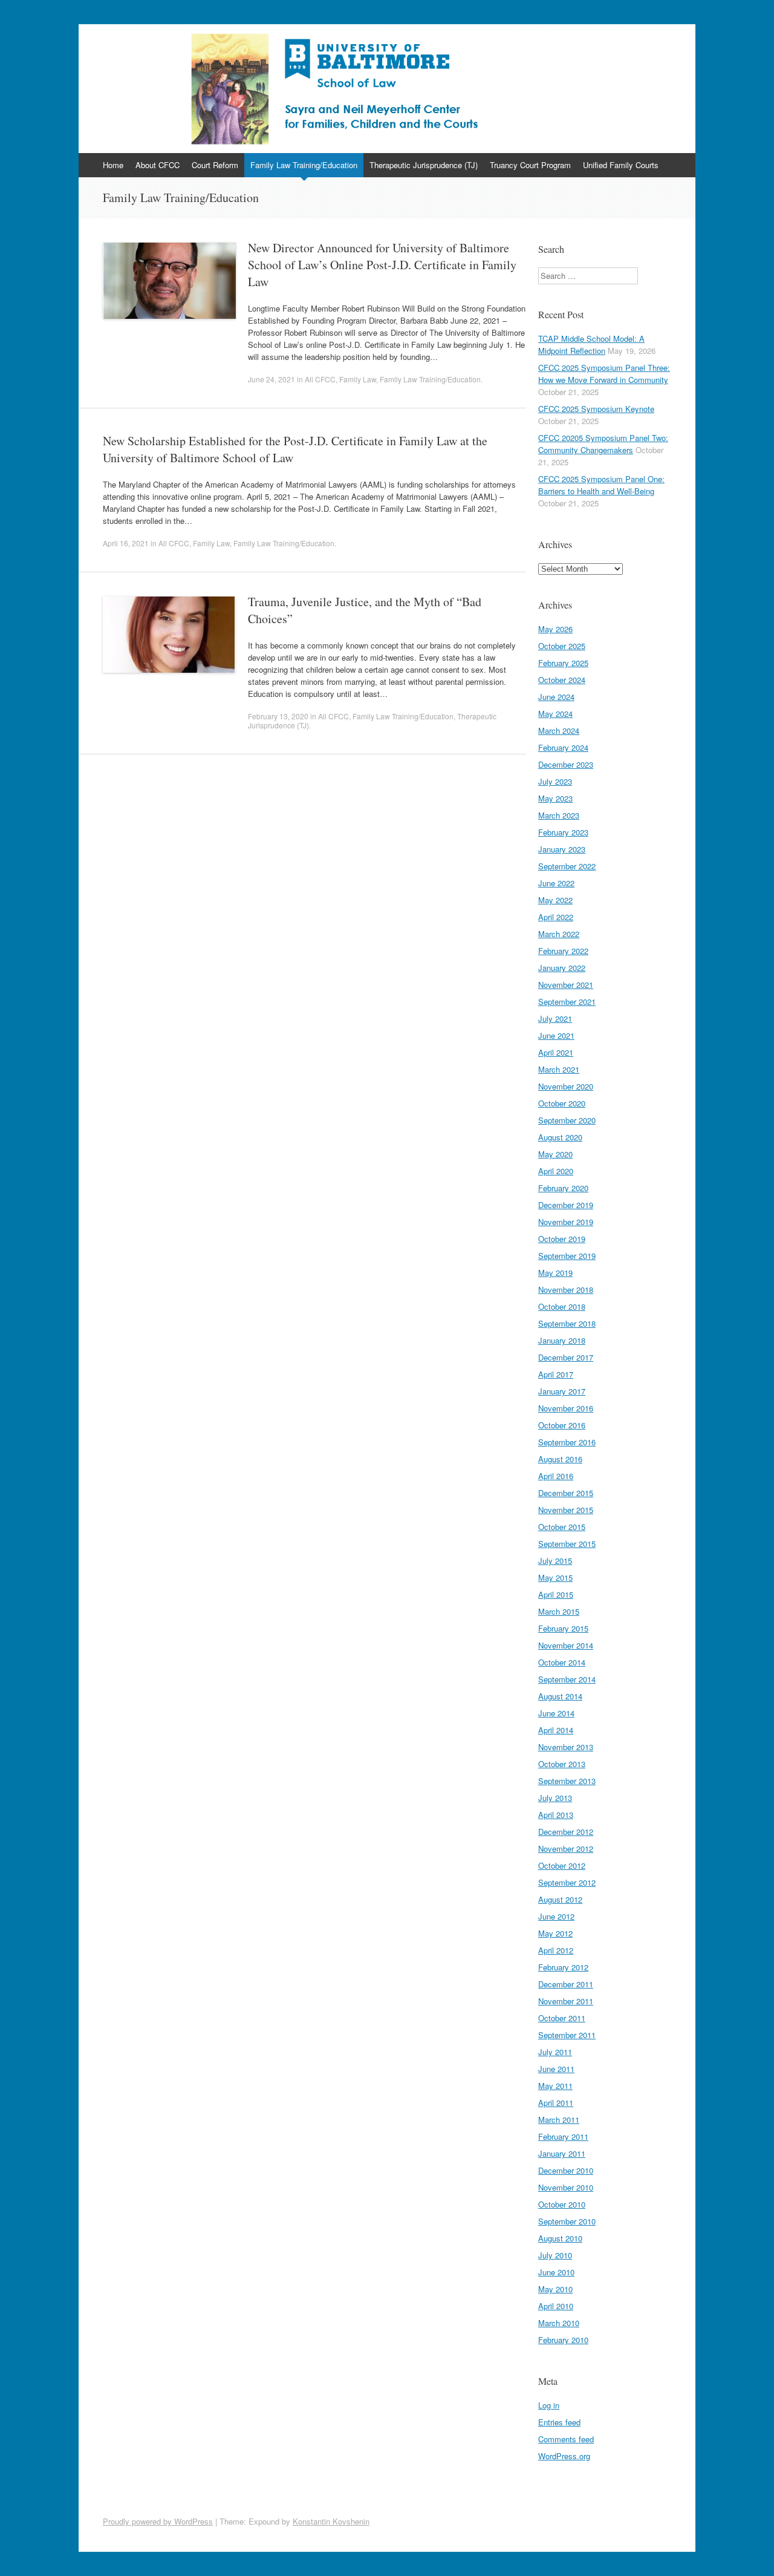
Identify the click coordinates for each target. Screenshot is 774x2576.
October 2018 (562, 1306)
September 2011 (567, 2035)
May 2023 (555, 798)
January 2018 (562, 1340)
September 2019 (567, 1256)
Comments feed (566, 2439)
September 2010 (567, 2221)
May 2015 (555, 1577)
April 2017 (556, 1374)
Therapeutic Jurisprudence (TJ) (424, 165)
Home (113, 165)
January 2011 (562, 2153)
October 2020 (562, 1103)
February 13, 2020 (278, 716)
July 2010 (555, 2255)
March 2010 (559, 2323)
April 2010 (556, 2306)
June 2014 (556, 1713)
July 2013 (555, 1798)
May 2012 (555, 1933)
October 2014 (562, 1662)
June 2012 (556, 1916)
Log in (549, 2405)
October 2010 (562, 2204)
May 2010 (555, 2289)
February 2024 (563, 747)
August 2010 (560, 2238)
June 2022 (556, 883)
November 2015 (566, 1510)
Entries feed (559, 2422)
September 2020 (567, 1120)
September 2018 (567, 1323)
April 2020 (556, 1171)
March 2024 (559, 731)
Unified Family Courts (621, 165)
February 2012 (563, 1967)
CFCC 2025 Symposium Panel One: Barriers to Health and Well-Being (601, 485)
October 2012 (562, 1865)
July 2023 (555, 781)
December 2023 (566, 764)
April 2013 (556, 1815)
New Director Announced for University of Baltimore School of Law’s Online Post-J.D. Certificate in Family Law (382, 265)
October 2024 (562, 680)
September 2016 (567, 1442)
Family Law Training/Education (304, 165)
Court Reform (215, 165)
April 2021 (556, 1052)
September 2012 (567, 1882)
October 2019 (562, 1239)
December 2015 (566, 1493)
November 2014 (566, 1645)
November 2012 (566, 1849)
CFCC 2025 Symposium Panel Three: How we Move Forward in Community (604, 374)
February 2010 (563, 2340)
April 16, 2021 (126, 543)
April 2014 (556, 1730)
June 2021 (556, 1035)
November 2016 (566, 1408)
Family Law (358, 379)
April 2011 (556, 2103)
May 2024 (555, 714)
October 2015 (562, 1527)
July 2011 (555, 2052)
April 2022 (556, 917)
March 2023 (559, 815)
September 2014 (567, 1679)
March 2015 (559, 1611)
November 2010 (566, 2187)
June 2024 (556, 697)
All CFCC (320, 379)
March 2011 (559, 2120)
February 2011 (563, 2136)
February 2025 (563, 663)
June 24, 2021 (272, 379)
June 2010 (556, 2272)
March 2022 (559, 934)
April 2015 (556, 1594)
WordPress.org (564, 2456)
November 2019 (566, 1222)
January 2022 (562, 968)
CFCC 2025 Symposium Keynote (596, 409)
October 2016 (562, 1425)
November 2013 (566, 1747)
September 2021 (567, 1002)
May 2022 (555, 900)
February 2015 (563, 1628)
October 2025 (562, 646)
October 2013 (562, 1764)
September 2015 (567, 1544)
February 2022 (563, 951)
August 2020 (560, 1137)
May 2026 (555, 629)
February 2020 (563, 1188)
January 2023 (562, 849)
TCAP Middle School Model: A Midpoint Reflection (591, 345)
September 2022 (567, 866)
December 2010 (566, 2170)
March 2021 (559, 1069)
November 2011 (566, 2001)
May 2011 (555, 2086)
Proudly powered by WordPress (158, 2521)
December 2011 (566, 1984)
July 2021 (555, 1018)
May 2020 (555, 1154)
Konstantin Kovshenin (331, 2521)
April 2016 (556, 1476)
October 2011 (562, 2018)
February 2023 (563, 832)
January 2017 (562, 1391)
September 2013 (567, 1781)
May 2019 (555, 1273)
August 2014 (560, 1696)
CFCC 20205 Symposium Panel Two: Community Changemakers (603, 444)
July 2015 (555, 1561)
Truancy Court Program (530, 165)
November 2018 (566, 1290)
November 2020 (566, 1086)
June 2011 (556, 2069)
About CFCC (158, 165)
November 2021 (566, 985)
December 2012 (566, 1832)
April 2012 (556, 1950)
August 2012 (560, 1899)
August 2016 (560, 1459)
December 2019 (566, 1205)
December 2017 (566, 1357)
